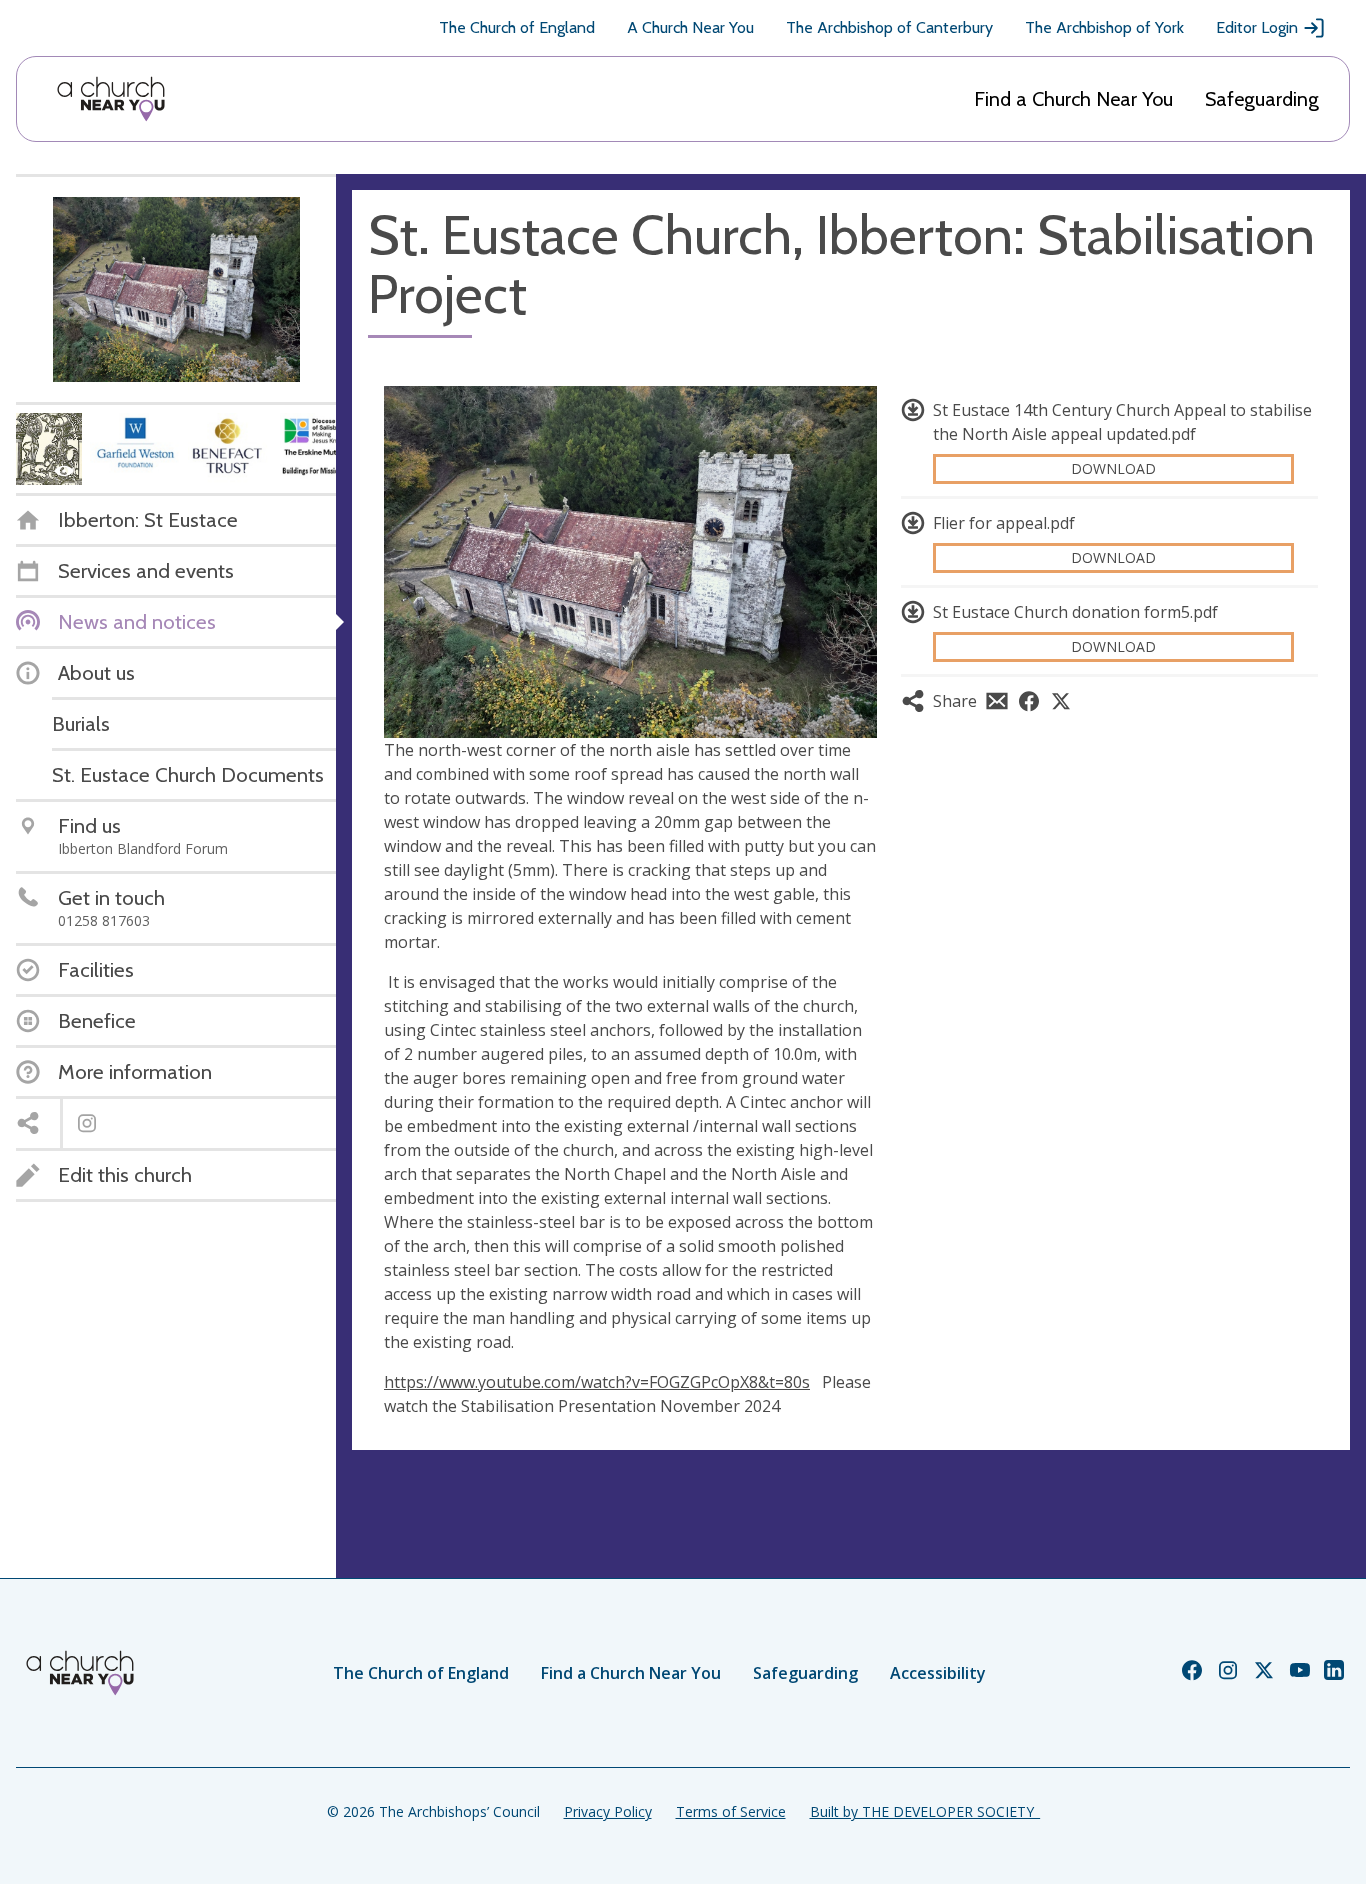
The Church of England (517, 27)
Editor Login (1257, 27)
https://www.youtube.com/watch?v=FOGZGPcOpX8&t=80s (597, 1382)
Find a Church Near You (1073, 99)
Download (1113, 468)
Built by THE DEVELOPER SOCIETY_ (925, 1811)
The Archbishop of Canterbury (889, 27)
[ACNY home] (111, 99)
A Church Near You (690, 27)
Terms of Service (731, 1811)
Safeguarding (1262, 99)
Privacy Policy (608, 1811)
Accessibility (938, 1673)
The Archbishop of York (1104, 27)
